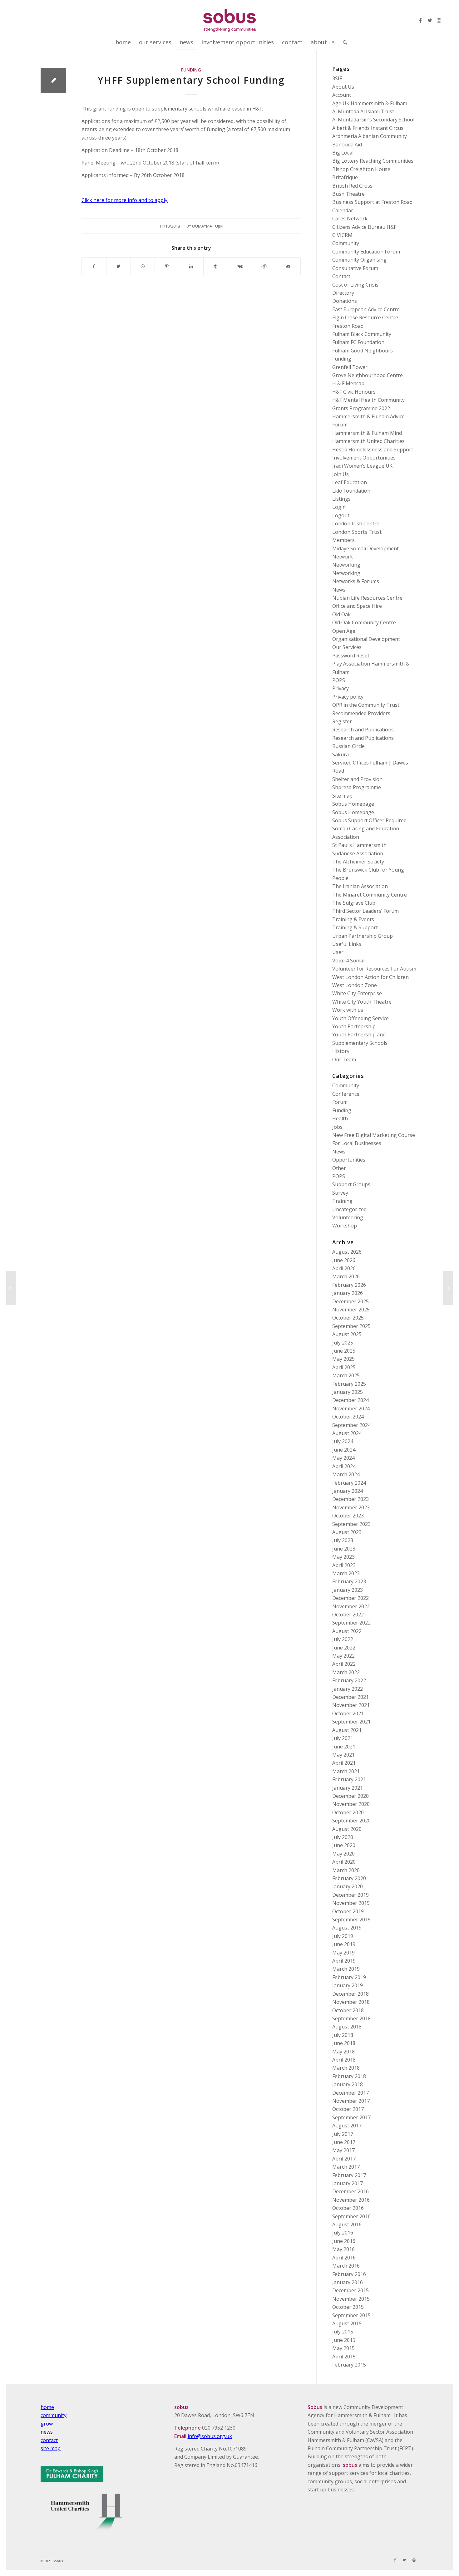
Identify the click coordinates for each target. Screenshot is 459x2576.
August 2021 (347, 1730)
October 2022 (348, 1615)
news (47, 2432)
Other (339, 1168)
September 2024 (351, 1425)
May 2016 (343, 2249)
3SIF (337, 78)
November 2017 (351, 2101)
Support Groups (351, 1184)
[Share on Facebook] (94, 266)
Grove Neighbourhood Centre (368, 375)
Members (343, 540)
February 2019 (349, 1977)
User (338, 952)
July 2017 (343, 2134)
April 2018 (344, 2060)
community (54, 2415)
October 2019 (348, 1911)
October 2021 (348, 1713)
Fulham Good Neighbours (363, 351)
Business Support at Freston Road (372, 202)
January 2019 (348, 1985)
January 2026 (348, 1293)
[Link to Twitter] (430, 20)
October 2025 (348, 1318)
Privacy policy (348, 697)
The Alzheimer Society (358, 862)
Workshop (345, 1226)
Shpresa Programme (357, 787)
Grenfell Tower (350, 367)
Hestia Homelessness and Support (373, 450)
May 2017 (343, 2150)
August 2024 (347, 1433)
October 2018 (348, 2010)
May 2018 (343, 2052)
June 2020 (344, 1845)
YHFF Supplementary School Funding (191, 80)
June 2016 (344, 2241)
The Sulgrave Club (354, 903)
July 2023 (343, 1540)
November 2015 (351, 2299)
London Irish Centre (356, 524)
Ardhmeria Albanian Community (370, 136)
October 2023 (348, 1516)
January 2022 (348, 1689)
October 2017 (348, 2109)
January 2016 (348, 2282)
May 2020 (343, 1854)
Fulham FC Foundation (358, 342)
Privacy (341, 688)
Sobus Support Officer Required (369, 820)
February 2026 (349, 1285)
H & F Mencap (348, 383)
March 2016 (346, 2266)
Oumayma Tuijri (208, 226)
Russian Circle (348, 746)
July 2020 (343, 1837)
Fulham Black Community (362, 334)
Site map (342, 796)
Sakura (341, 755)
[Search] (343, 42)
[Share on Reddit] (264, 266)
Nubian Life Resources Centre (367, 598)
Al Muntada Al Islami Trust (363, 111)
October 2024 (348, 1417)
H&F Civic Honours (354, 392)
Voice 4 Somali (349, 961)
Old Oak (341, 614)
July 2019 (343, 1936)
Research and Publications (363, 730)
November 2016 (351, 2200)
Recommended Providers (361, 713)
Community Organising (359, 260)
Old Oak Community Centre (364, 622)
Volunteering (348, 1217)
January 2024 (348, 1491)
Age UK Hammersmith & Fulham (370, 103)
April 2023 (344, 1565)
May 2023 (343, 1557)
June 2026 (344, 1260)
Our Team (344, 1059)
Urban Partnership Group (363, 936)
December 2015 (350, 2290)
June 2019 (344, 1944)
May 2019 (343, 1953)
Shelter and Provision (357, 779)
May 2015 (343, 2348)
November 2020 (351, 1804)
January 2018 (348, 2084)
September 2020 (351, 1821)
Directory (343, 293)
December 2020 (350, 1796)
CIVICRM (342, 235)
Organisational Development (366, 639)
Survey (340, 1193)
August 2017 (347, 2126)
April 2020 (344, 1862)
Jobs (337, 1127)
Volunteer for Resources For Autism (374, 969)
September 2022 (351, 1623)
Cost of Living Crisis (355, 285)
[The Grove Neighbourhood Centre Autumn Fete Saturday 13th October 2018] (11, 1288)
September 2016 (351, 2216)
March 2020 (346, 1870)
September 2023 (351, 1524)
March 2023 (346, 1573)
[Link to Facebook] (420, 20)
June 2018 (344, 2043)
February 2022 (349, 1680)
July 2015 (343, 2332)
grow (47, 2424)
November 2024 (351, 1408)
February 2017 (349, 2175)
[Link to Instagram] (439, 20)
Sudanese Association (358, 853)
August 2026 (347, 1252)
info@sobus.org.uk (210, 2436)
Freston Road (348, 326)
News (339, 590)
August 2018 (347, 2027)
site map (51, 2448)
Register (342, 721)
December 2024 (350, 1400)
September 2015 (351, 2315)
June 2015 (344, 2340)
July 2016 (343, 2233)
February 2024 (349, 1483)
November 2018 (351, 2002)
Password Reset (351, 656)
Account (342, 95)
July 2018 (343, 2035)
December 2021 (350, 1697)
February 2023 (349, 1581)
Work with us (348, 1010)
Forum (340, 1102)
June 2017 (344, 2142)
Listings (341, 499)
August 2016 (347, 2225)
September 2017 (351, 2117)
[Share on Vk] (240, 266)
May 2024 (343, 1458)
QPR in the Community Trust (366, 705)
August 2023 (347, 1532)
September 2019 (351, 1920)
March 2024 (346, 1474)
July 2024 (343, 1441)
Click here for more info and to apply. (125, 200)
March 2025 (346, 1375)
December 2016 (350, 2191)
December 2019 (350, 1895)
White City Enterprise (357, 993)
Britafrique (345, 177)
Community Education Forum (366, 252)
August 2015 (347, 2323)
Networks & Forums (356, 581)
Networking (346, 565)
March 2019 (346, 1969)
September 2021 (351, 1722)
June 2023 (344, 1549)
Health (340, 1118)
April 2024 (344, 1466)
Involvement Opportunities (364, 458)
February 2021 (349, 1779)
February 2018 (349, 2076)
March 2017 (346, 2167)
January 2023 (348, 1590)
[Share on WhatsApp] (143, 266)
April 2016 (344, 2258)
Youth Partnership (354, 1026)
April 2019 (344, 1961)
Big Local (343, 153)
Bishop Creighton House (361, 169)
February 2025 (349, 1384)
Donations (345, 301)
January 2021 (348, 1788)
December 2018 (350, 1994)
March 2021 (346, 1771)
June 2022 (344, 1648)
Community (346, 243)
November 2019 (351, 1903)
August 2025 (347, 1334)
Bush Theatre (348, 194)
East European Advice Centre (366, 309)
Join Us (341, 474)
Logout (341, 515)
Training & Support (355, 927)
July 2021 (343, 1738)
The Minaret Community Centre (370, 895)
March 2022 (346, 1672)
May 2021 (343, 1755)
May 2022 (343, 1656)
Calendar (343, 210)
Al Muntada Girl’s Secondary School (373, 120)
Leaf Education (350, 482)
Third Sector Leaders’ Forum (365, 911)
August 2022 (347, 1631)
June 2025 (344, 1351)
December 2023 (350, 1499)
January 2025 (348, 1392)
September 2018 (351, 2018)
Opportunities (349, 1160)
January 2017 (348, 2183)
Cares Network (350, 219)
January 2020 (348, 1886)
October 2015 (348, 2307)
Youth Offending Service (360, 1018)
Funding (191, 70)
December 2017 (350, 2093)
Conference (346, 1094)
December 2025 (350, 1301)
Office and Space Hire (357, 606)
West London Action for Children (370, 977)
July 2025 (343, 1343)
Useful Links (347, 944)
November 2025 (351, 1310)
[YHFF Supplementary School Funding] (53, 80)
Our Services (347, 647)
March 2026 (346, 1276)
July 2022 (343, 1639)
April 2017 (344, 2159)
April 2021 (344, 1763)
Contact (341, 276)
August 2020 (347, 1829)
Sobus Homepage (353, 804)
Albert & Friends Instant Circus (368, 128)
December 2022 (350, 1598)
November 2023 (351, 1507)
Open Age (344, 631)
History (341, 1051)
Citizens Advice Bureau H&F (364, 227)
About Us (343, 87)
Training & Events (353, 919)
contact (49, 2440)
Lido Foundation (351, 491)
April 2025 (344, 1367)
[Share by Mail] (288, 266)
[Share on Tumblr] (216, 266)
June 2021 (344, 1747)
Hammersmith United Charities (368, 441)
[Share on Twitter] (118, 266)
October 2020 (348, 1812)
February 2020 (349, 1878)
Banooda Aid (347, 145)
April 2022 (344, 1664)
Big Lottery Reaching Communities (373, 161)
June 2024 (344, 1450)
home (47, 2407)
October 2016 (348, 2208)
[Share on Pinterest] (167, 266)
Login (339, 507)
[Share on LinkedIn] (191, 266)
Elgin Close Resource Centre (365, 317)
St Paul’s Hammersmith (359, 845)
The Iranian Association (360, 886)
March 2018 (346, 2068)
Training (342, 1201)
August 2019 (347, 1928)
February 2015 (349, 2365)
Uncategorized (349, 1209)
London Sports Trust (357, 532)
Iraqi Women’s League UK (362, 466)
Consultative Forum (355, 268)
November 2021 (351, 1705)
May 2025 (343, 1359)
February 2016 (349, 2274)
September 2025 (351, 1326)
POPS (339, 680)
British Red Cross (352, 186)
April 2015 (344, 2357)
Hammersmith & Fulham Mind (367, 433)
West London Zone (355, 985)
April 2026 (344, 1268)
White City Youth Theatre (362, 1002)
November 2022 (351, 1606)
